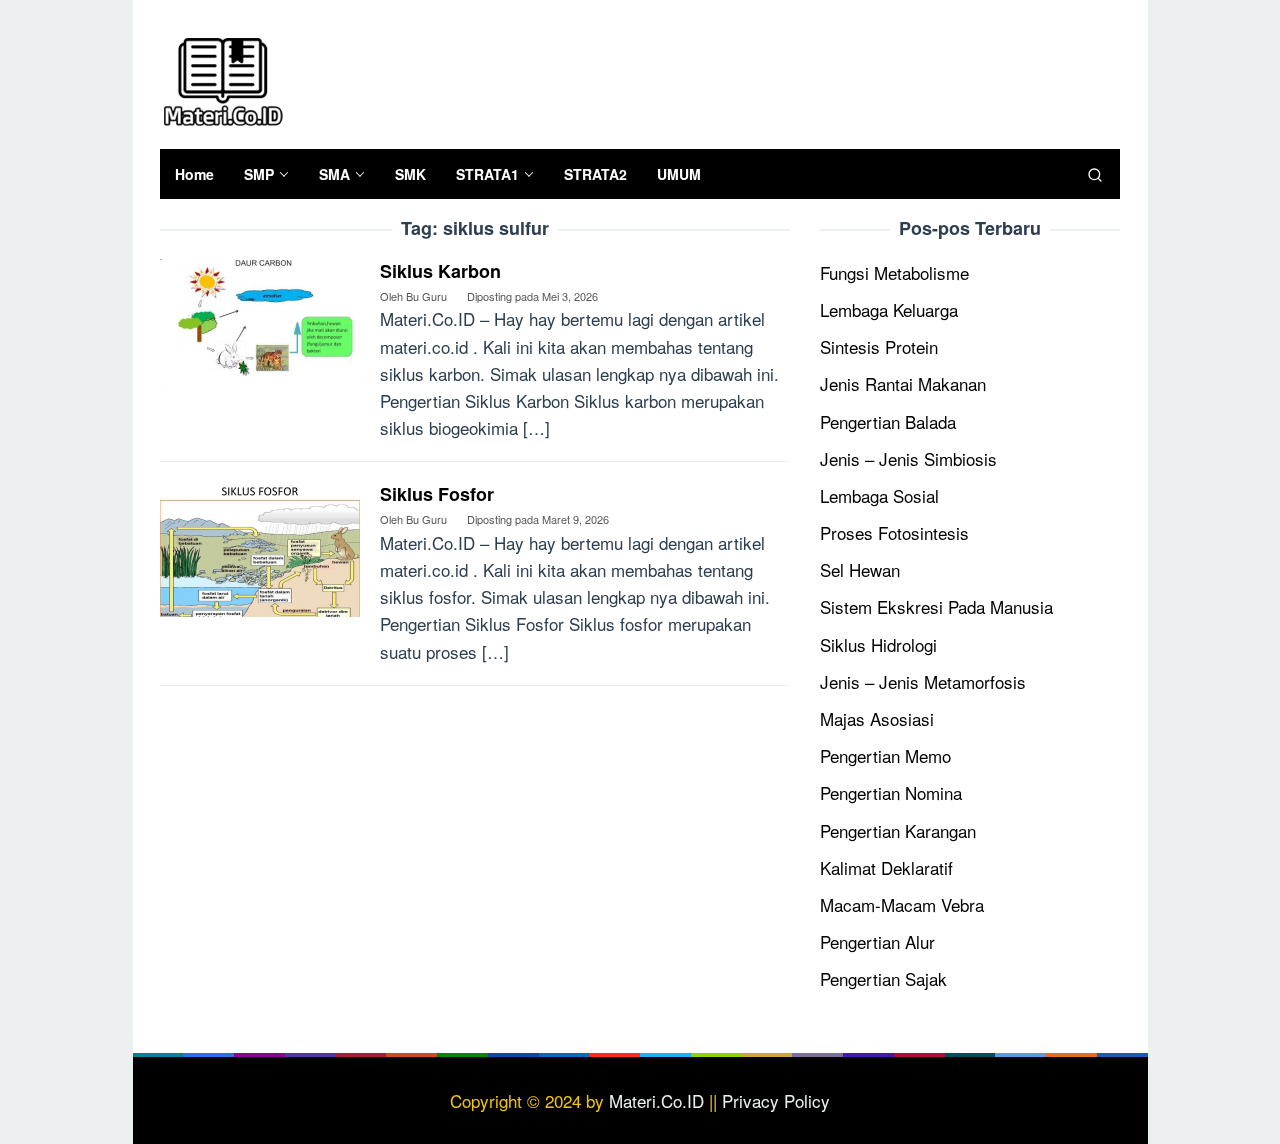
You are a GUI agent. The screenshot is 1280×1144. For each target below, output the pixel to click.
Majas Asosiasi (877, 718)
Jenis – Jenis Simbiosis (908, 458)
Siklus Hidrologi (878, 644)
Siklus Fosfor (437, 494)
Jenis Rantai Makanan (903, 383)
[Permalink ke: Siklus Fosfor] (260, 546)
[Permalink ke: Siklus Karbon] (260, 323)
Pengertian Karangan (898, 830)
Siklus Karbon (440, 271)
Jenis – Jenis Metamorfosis (923, 681)
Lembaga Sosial (879, 495)
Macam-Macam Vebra (902, 904)
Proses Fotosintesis (894, 532)
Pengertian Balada (888, 421)
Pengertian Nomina (891, 792)
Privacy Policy (776, 1100)
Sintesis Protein (879, 346)
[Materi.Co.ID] (222, 78)
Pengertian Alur (877, 941)
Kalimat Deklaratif (886, 867)
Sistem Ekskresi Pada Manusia (936, 606)
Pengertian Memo (885, 755)
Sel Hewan (860, 569)
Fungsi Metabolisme (894, 272)
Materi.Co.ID (656, 1100)
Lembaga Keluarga (889, 309)
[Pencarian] (1095, 174)
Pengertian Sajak (883, 978)
